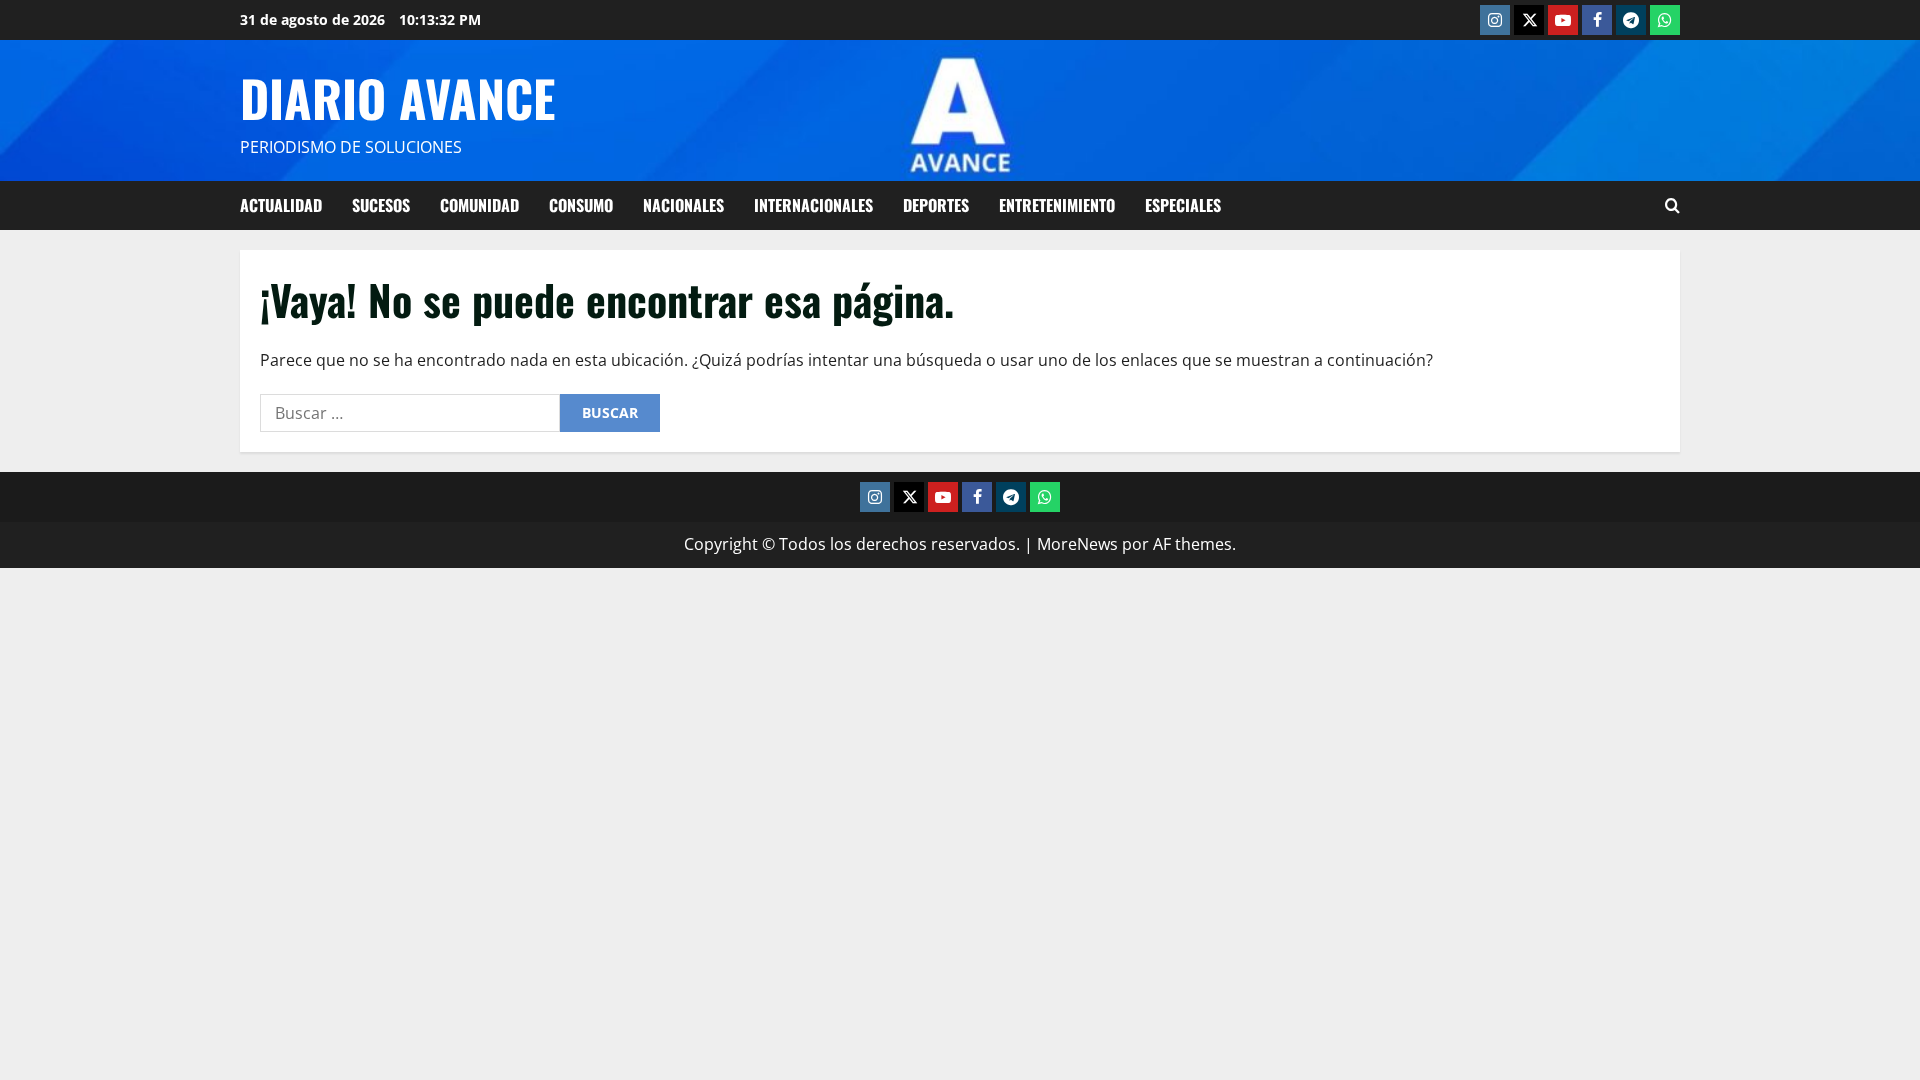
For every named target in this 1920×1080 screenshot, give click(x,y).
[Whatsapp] (1665, 20)
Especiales (1183, 205)
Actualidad (281, 205)
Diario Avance (397, 97)
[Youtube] (1563, 20)
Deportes (936, 205)
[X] (1529, 20)
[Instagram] (1495, 20)
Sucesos (381, 205)
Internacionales (813, 205)
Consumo (581, 205)
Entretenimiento (1057, 205)
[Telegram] (1631, 20)
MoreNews (1077, 544)
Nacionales (683, 205)
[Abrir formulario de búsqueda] (1672, 205)
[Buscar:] (410, 413)
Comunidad (479, 205)
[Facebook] (1597, 20)
